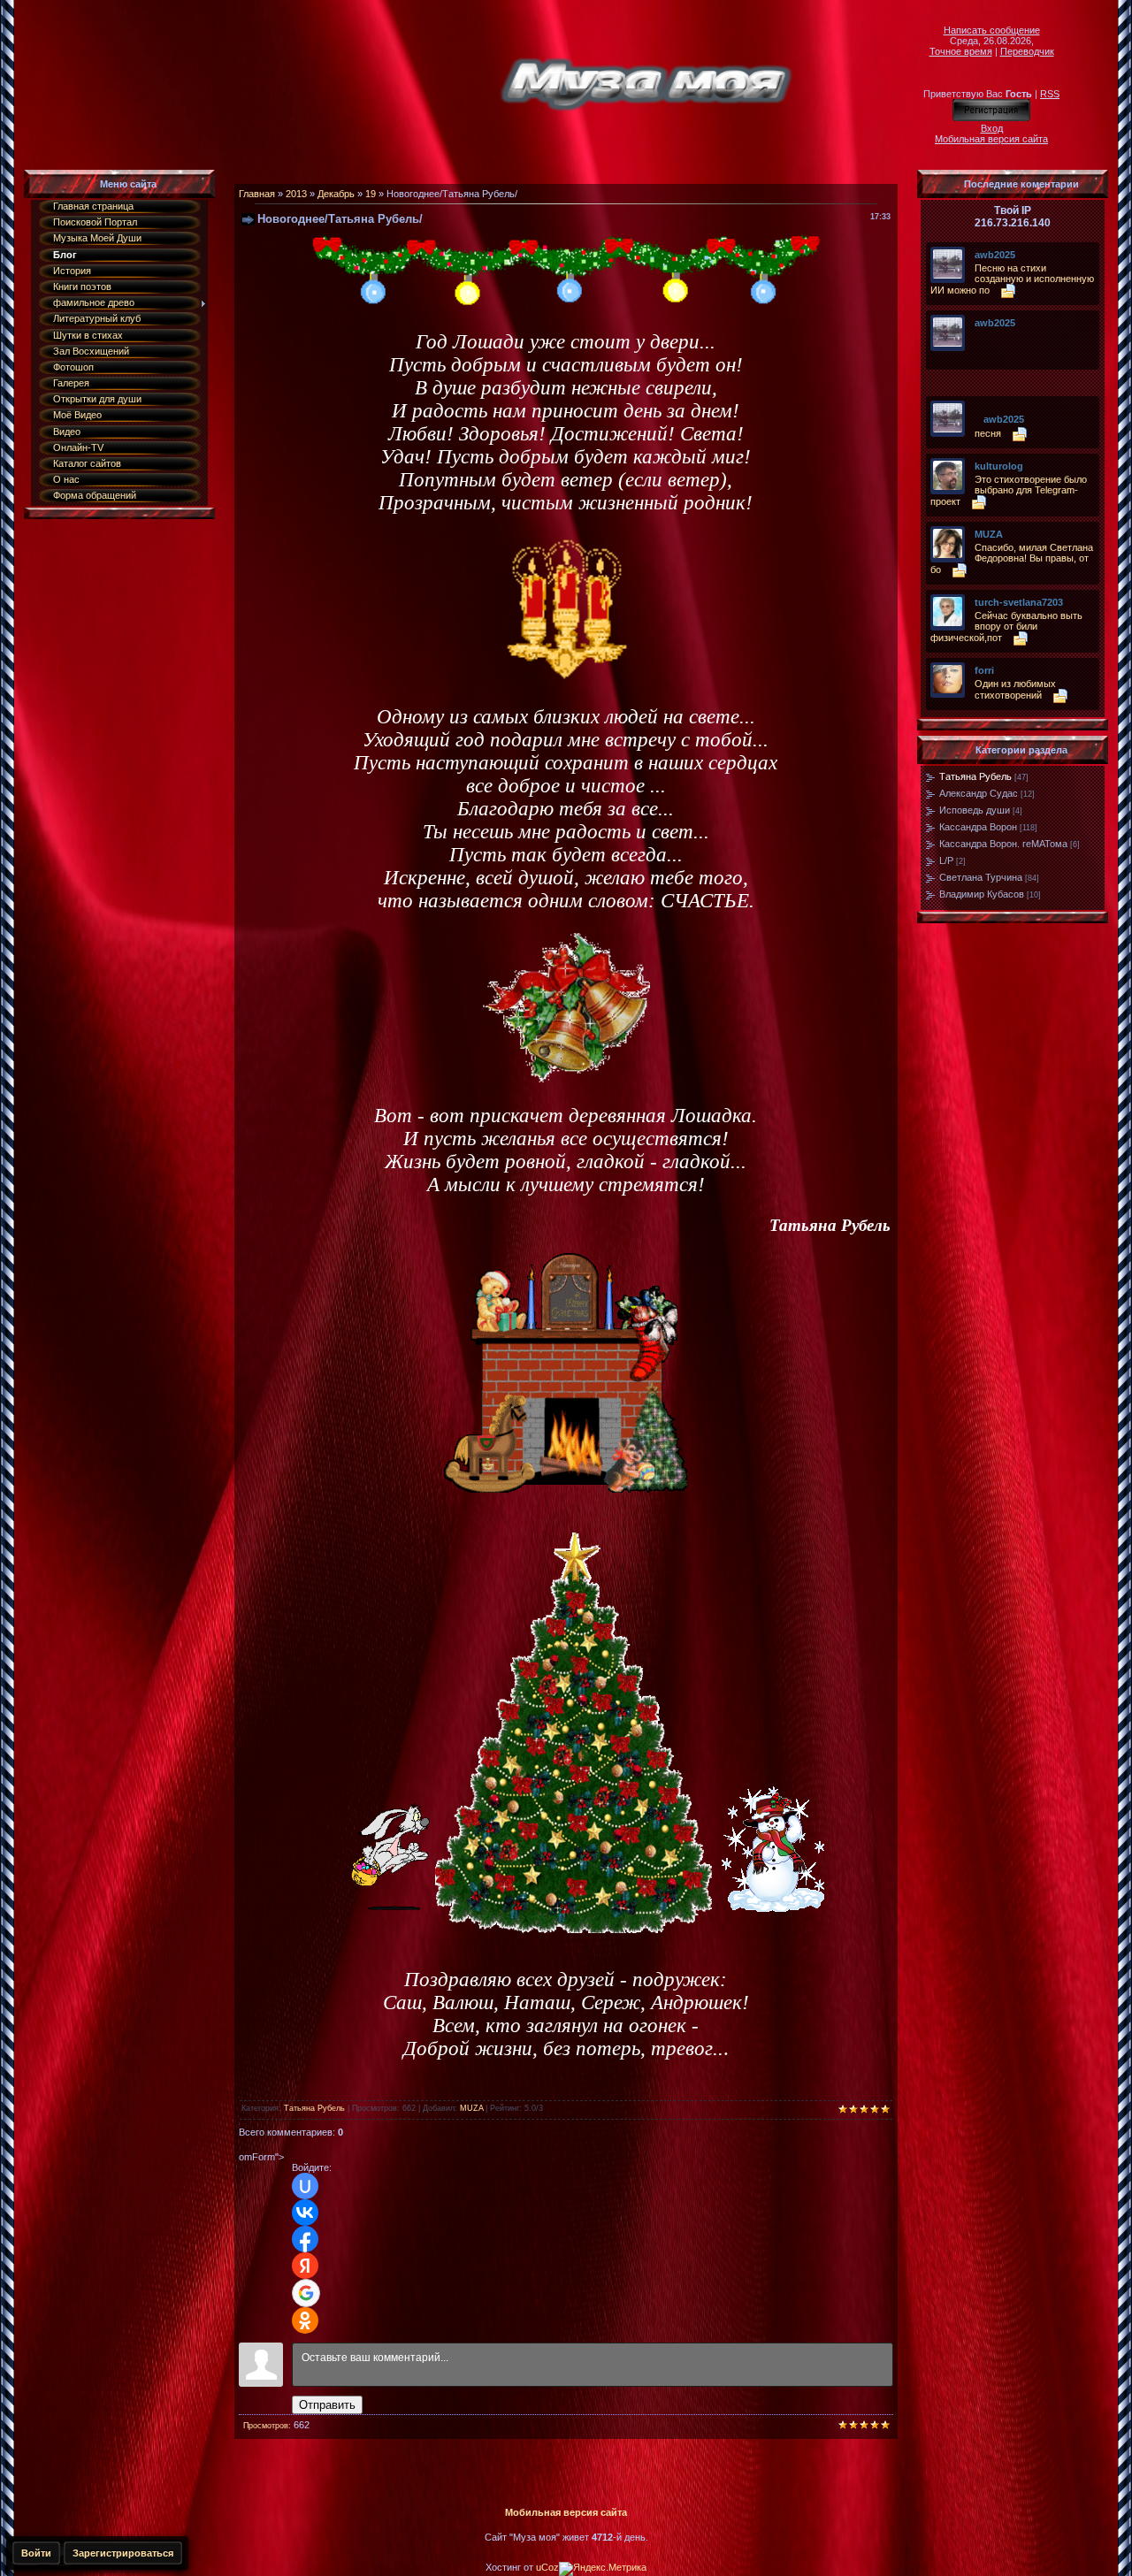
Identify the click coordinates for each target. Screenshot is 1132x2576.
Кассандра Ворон (978, 827)
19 (371, 194)
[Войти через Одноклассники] (305, 2320)
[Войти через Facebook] (305, 2239)
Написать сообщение (992, 30)
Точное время (961, 51)
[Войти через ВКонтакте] (305, 2213)
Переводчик (1027, 51)
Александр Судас (979, 793)
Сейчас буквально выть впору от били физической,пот (1006, 627)
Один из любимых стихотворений (1015, 689)
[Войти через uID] (305, 2186)
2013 (296, 194)
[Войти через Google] (306, 2293)
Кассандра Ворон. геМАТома (1003, 844)
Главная (257, 194)
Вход (992, 128)
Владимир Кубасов (982, 894)
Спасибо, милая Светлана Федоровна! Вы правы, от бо (1012, 558)
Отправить (327, 2405)
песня (988, 433)
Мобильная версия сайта (991, 139)
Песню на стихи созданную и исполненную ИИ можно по (1012, 279)
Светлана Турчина (981, 877)
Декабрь (336, 194)
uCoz (547, 2567)
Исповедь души (975, 810)
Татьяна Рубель (314, 2108)
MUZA (471, 2108)
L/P (946, 860)
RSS (1050, 94)
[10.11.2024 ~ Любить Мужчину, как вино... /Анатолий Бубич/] (979, 336)
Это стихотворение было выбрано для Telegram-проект (1009, 490)
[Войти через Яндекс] (305, 2266)
